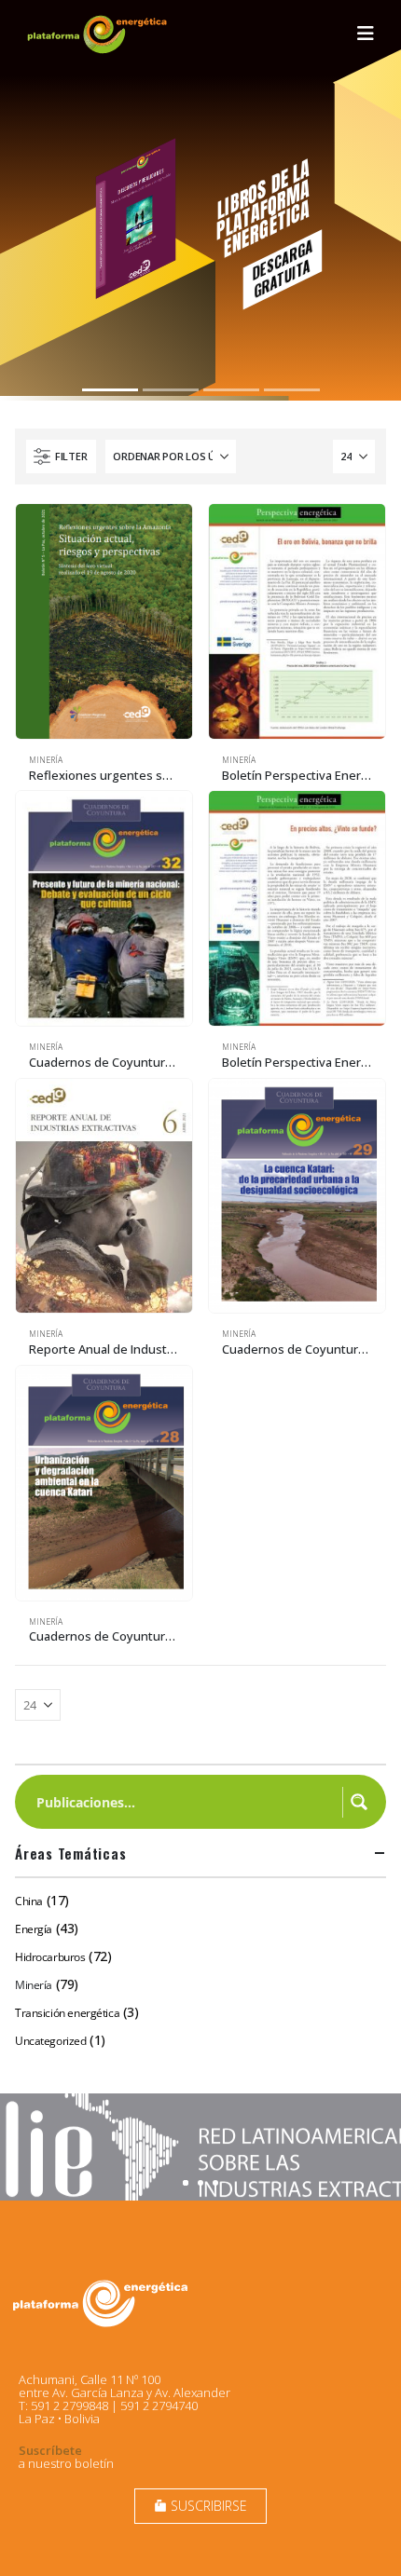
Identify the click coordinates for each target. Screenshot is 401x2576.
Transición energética (67, 2013)
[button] (366, 34)
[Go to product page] (104, 621)
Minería (46, 760)
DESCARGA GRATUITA (282, 268)
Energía (34, 1929)
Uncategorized (51, 2041)
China (29, 1901)
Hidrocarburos (50, 1957)
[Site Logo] (99, 34)
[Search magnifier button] (359, 1802)
